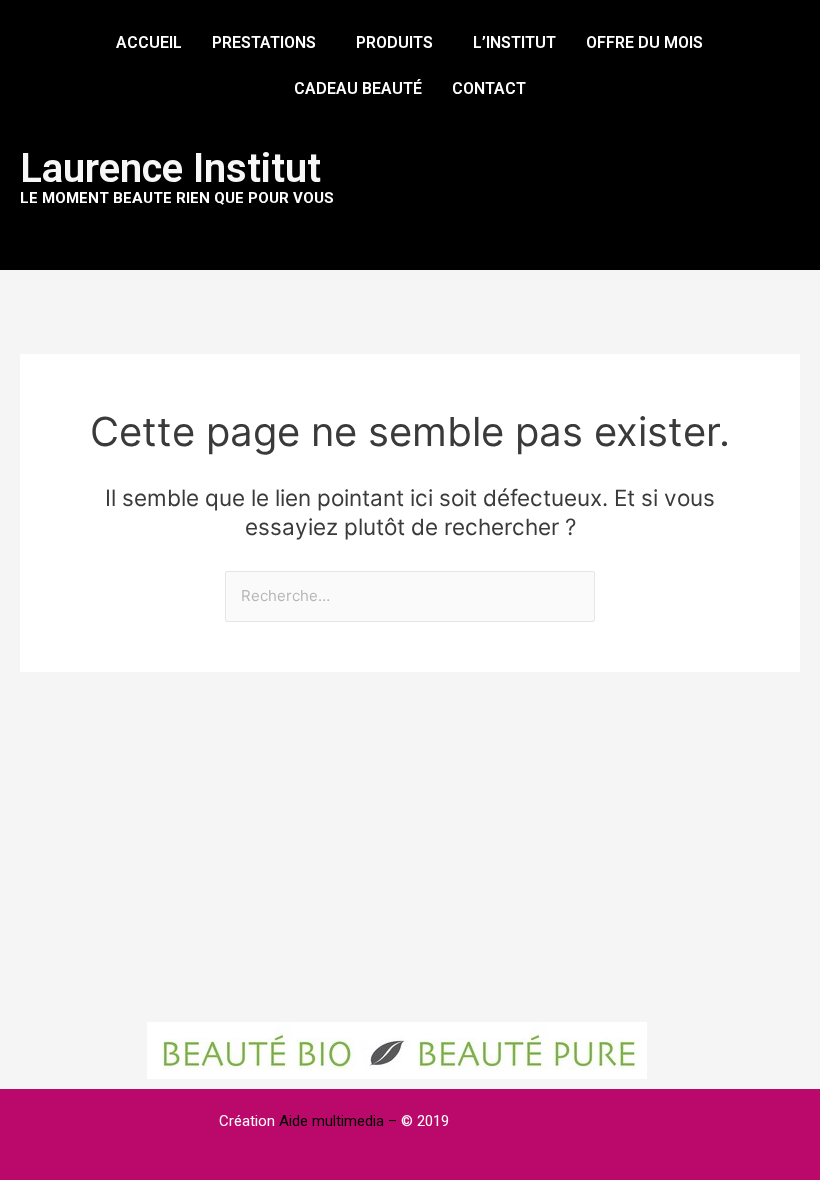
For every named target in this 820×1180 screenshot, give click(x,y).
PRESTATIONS (264, 42)
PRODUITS (394, 42)
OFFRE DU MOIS (644, 42)
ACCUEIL (149, 42)
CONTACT (489, 88)
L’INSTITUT (514, 42)
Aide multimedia (333, 1121)
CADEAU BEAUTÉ (358, 88)
